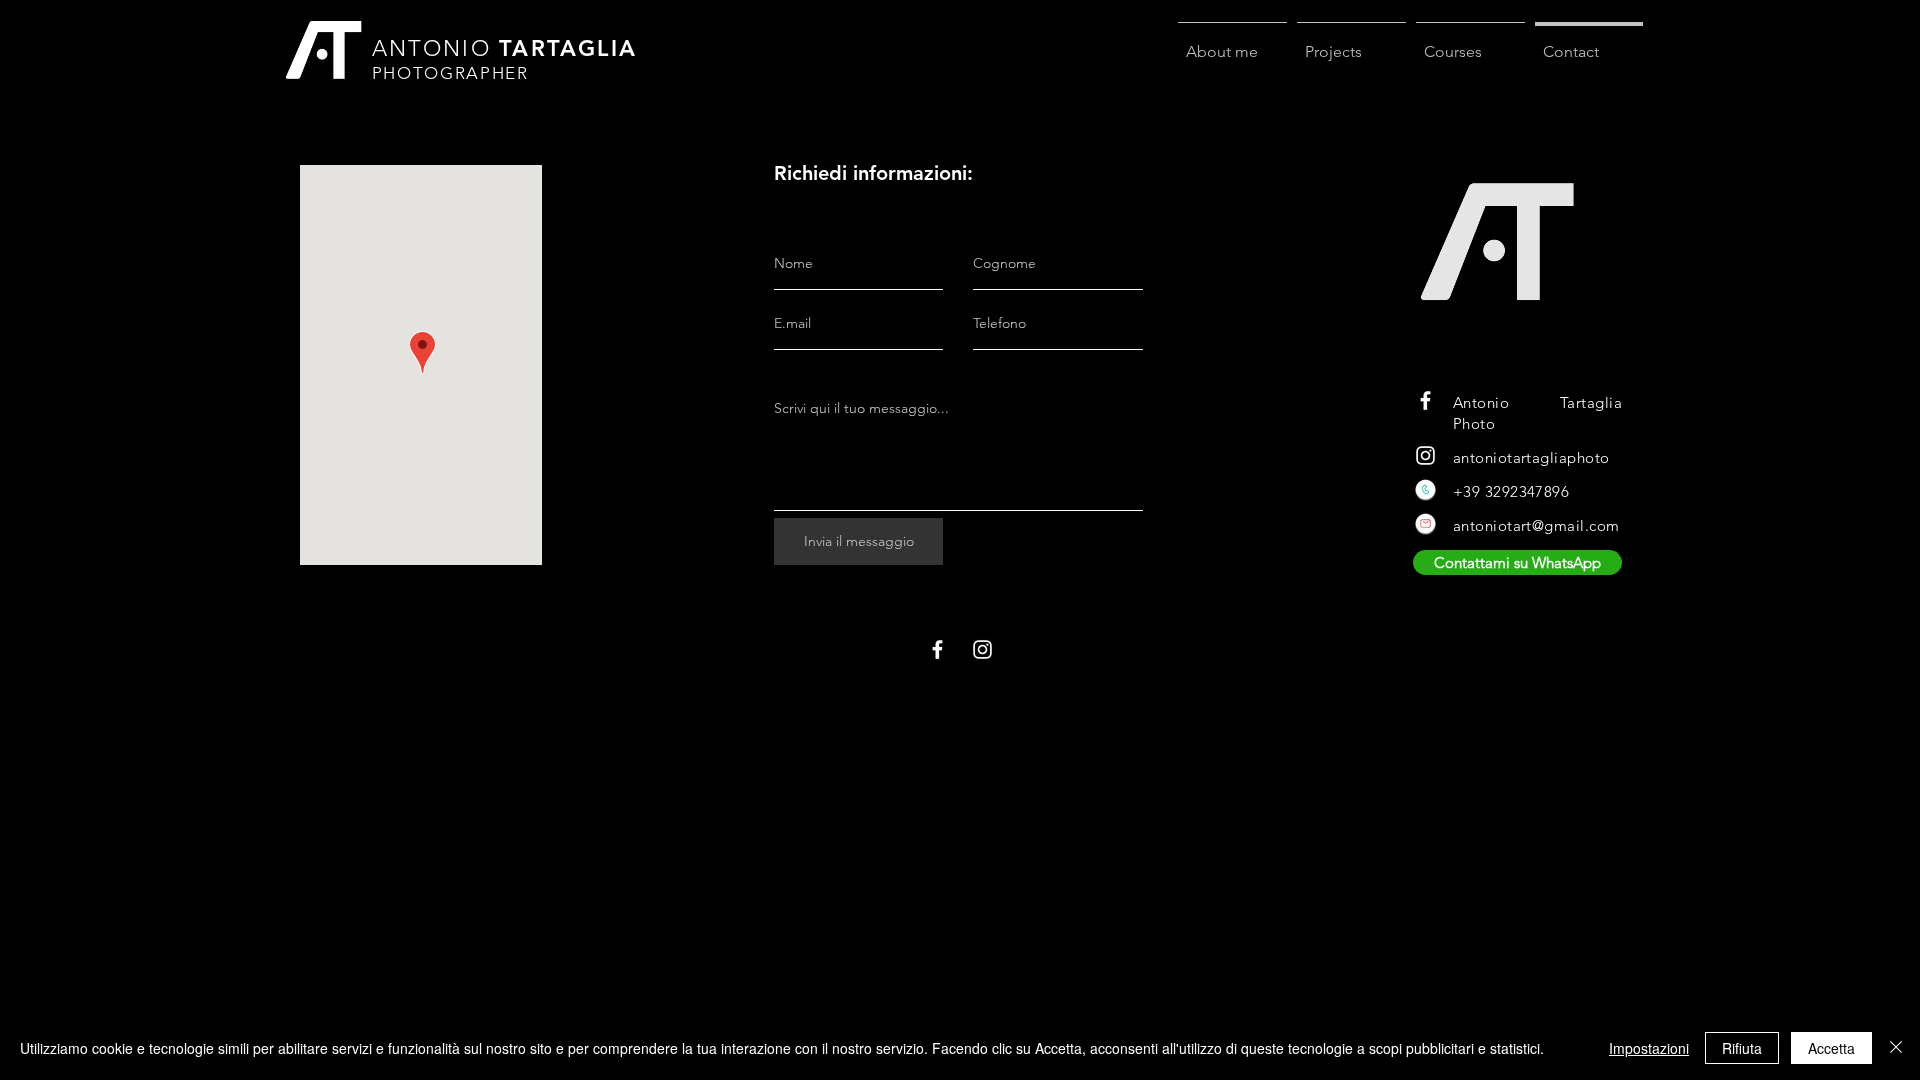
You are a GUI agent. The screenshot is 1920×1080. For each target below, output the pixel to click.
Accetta (1831, 1048)
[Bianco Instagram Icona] (1425, 455)
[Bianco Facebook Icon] (1425, 400)
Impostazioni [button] (1649, 1048)
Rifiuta (1742, 1048)
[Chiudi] (1896, 1048)
